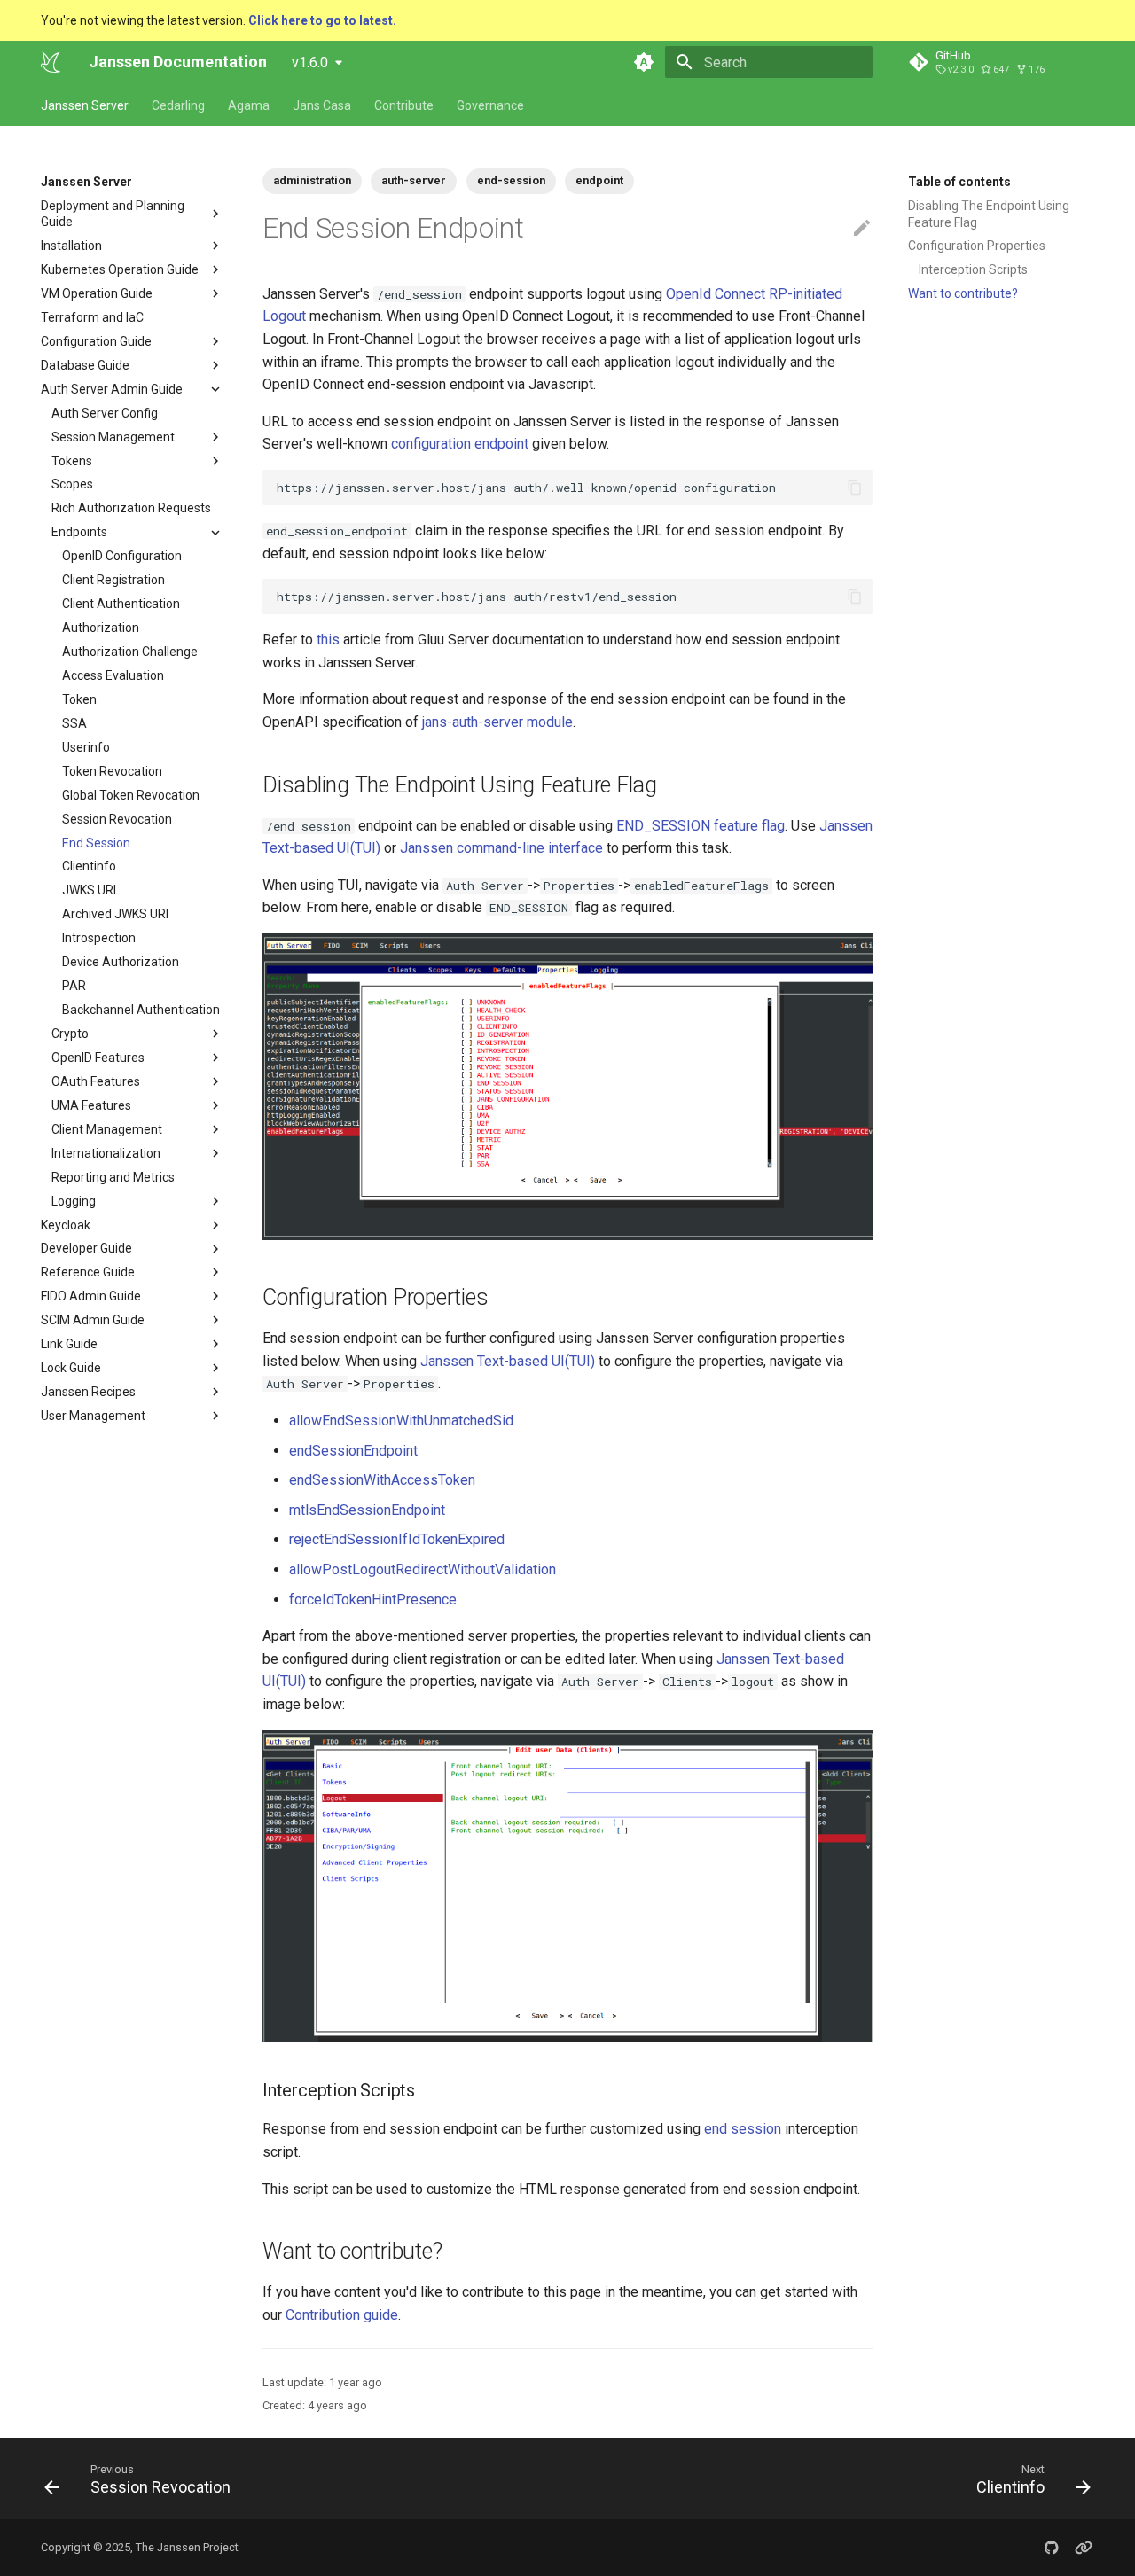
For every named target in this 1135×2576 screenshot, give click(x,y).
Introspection (99, 939)
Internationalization (106, 1153)
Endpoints (79, 533)
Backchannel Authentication (141, 1010)
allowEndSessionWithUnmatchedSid (401, 1421)
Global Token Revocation (131, 795)
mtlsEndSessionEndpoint (367, 1510)
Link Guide (69, 1345)
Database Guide (85, 365)
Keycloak (66, 1225)
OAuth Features (96, 1081)
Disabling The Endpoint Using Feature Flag (989, 214)
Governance (490, 105)
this (328, 640)
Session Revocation (117, 819)
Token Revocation (112, 771)
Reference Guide (88, 1273)
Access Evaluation (113, 675)
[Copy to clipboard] (855, 488)
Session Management (113, 437)
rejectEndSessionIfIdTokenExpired (397, 1539)
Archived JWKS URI (115, 915)
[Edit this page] (862, 229)
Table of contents (959, 182)
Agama (249, 105)
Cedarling (178, 105)
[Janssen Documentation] (51, 62)
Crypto (70, 1034)
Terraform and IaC (92, 317)
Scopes (72, 485)
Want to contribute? (963, 293)
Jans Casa (322, 105)
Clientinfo (89, 867)
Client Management (107, 1129)
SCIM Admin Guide (93, 1321)
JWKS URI (89, 891)
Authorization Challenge (130, 652)
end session (743, 2129)
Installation (71, 246)
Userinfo (86, 747)
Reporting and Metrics (113, 1177)
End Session (96, 843)
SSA (74, 723)
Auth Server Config (105, 413)
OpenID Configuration (122, 557)
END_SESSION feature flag (701, 826)
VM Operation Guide (97, 293)
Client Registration (113, 581)
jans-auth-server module (497, 722)
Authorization (101, 628)
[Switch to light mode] (644, 62)
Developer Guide (86, 1249)
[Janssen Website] (1084, 2548)
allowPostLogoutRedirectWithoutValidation (423, 1569)
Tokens (72, 461)
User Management (93, 1416)
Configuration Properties (977, 246)
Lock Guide (71, 1369)
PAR (74, 987)
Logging (74, 1201)
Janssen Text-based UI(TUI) (508, 1361)
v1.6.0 (310, 62)
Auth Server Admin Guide (112, 389)
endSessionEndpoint (353, 1451)
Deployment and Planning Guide (113, 214)
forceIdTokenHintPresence (373, 1600)
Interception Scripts (973, 269)
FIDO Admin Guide (91, 1297)
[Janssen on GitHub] (1052, 2548)
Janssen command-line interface (501, 848)
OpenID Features (98, 1058)
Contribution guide (342, 2315)
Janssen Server (85, 105)
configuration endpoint (460, 444)
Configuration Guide (96, 341)
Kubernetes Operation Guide (120, 269)
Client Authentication (121, 605)
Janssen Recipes (88, 1392)
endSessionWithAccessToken (382, 1480)
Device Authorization (121, 963)
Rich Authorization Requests (131, 509)
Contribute (404, 105)
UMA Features (91, 1105)
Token (79, 699)
